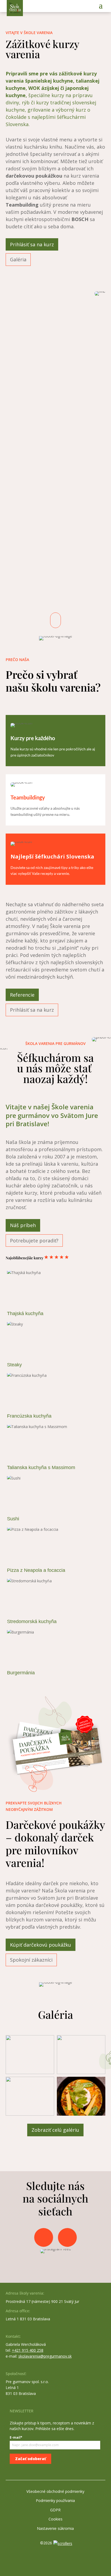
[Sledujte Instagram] (67, 2237)
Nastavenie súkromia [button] (55, 2528)
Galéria (18, 259)
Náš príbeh (23, 1225)
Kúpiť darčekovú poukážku (41, 1945)
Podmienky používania (55, 2500)
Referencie (22, 995)
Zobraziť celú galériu (55, 2130)
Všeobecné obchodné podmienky (55, 2491)
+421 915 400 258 (28, 2350)
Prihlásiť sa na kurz (32, 244)
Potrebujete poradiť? (34, 1241)
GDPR (55, 2510)
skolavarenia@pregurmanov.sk (45, 2356)
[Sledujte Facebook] (44, 2237)
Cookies (55, 2519)
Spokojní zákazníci (31, 1960)
